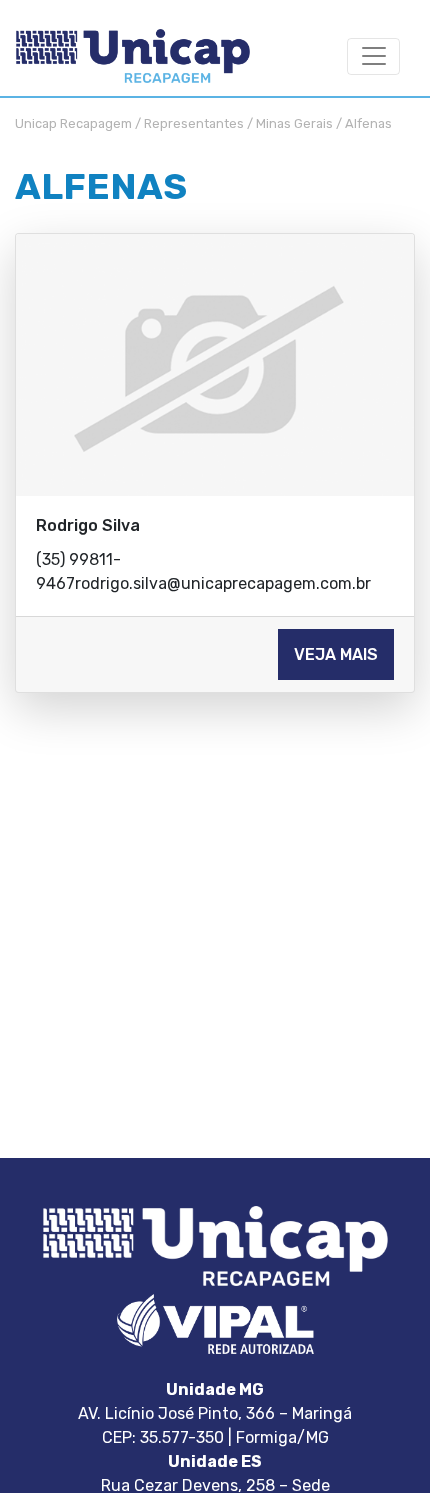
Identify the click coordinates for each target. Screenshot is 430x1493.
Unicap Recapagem (73, 123)
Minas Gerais (294, 123)
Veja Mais (336, 654)
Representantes (194, 123)
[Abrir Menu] (373, 56)
